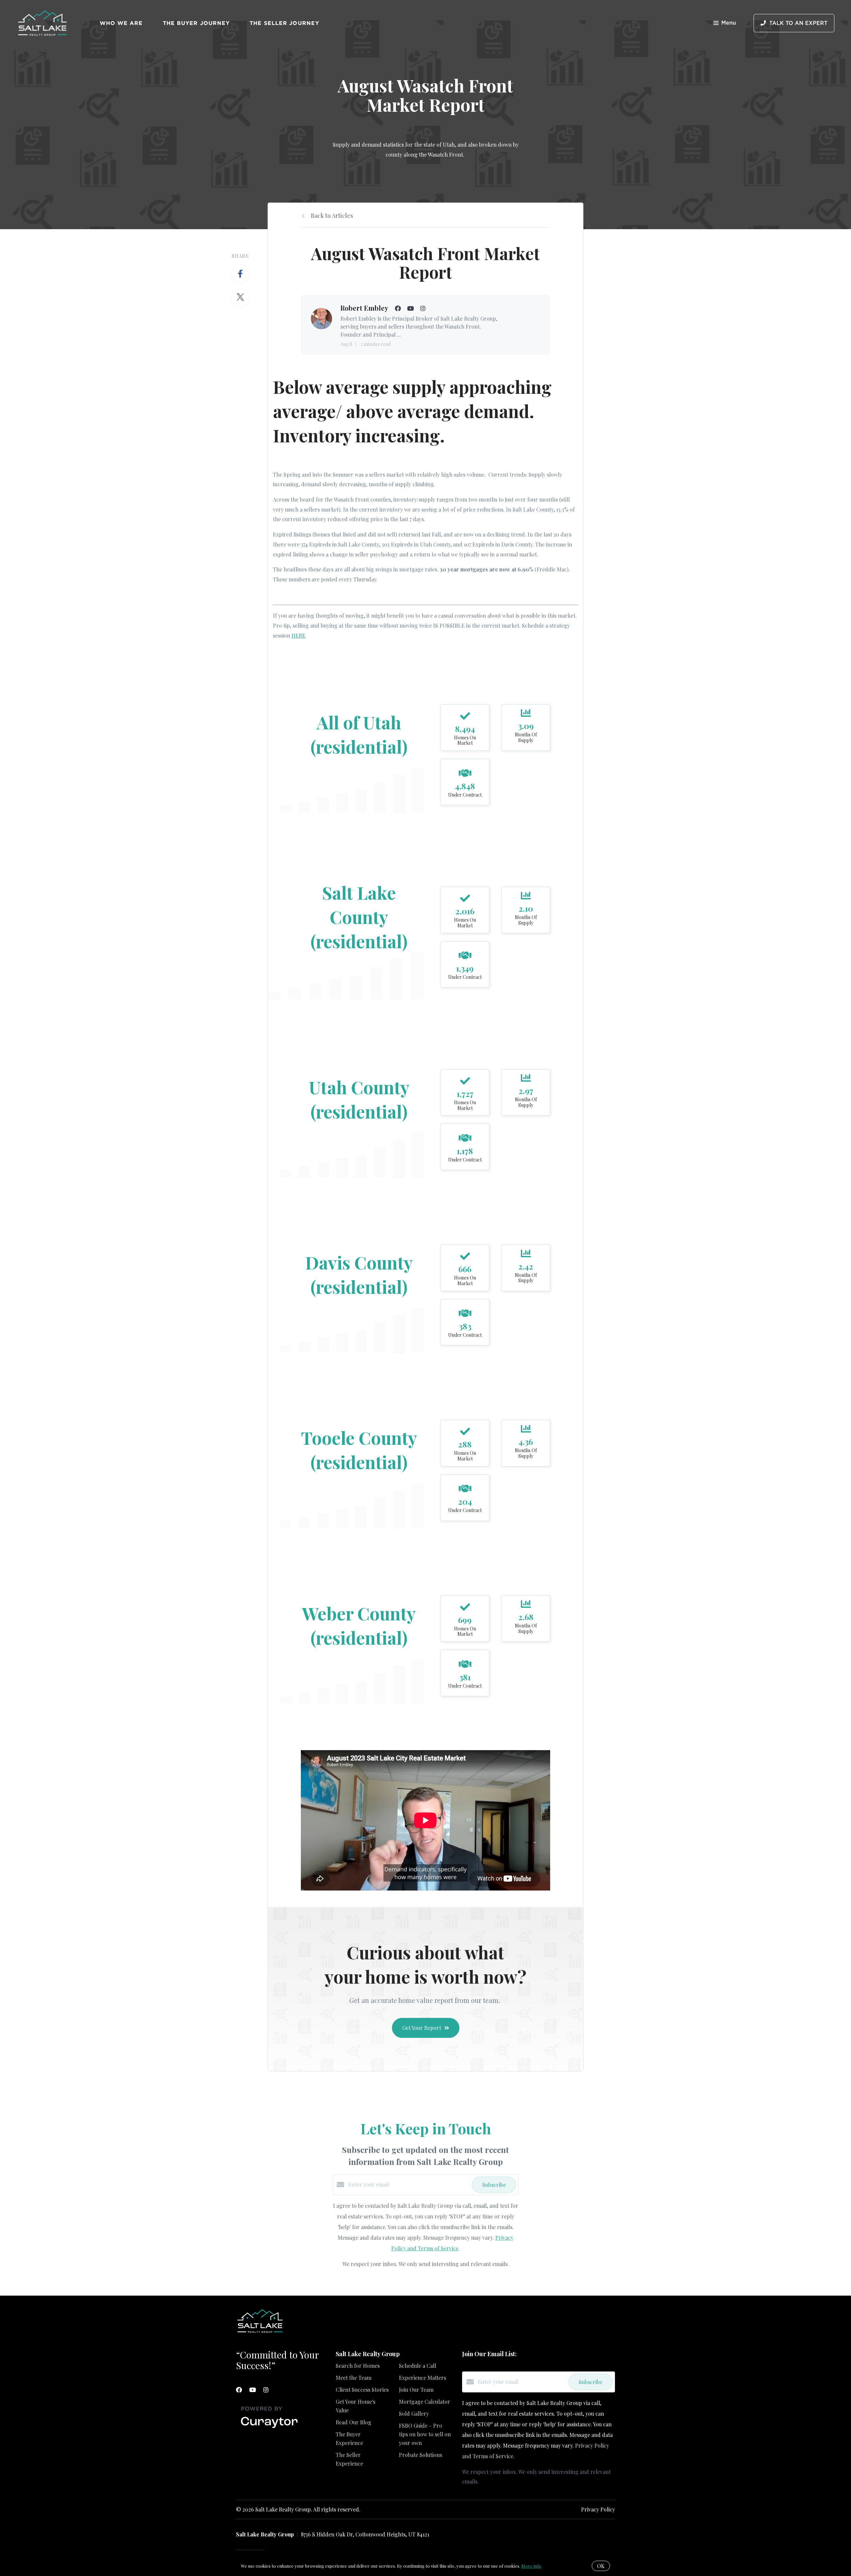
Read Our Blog (354, 2422)
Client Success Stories (362, 2390)
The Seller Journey (284, 23)
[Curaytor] (269, 2428)
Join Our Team (416, 2390)
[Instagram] (266, 2390)
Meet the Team (354, 2378)
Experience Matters (423, 2378)
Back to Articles (332, 216)
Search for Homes (358, 2366)
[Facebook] (239, 2390)
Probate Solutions (421, 2455)
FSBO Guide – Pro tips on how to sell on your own (425, 2434)
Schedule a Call (418, 2366)
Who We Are (121, 23)
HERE (299, 635)
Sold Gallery (414, 2414)
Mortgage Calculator (425, 2402)
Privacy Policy (598, 2509)
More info (531, 2566)
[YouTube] (253, 2390)
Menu (729, 23)
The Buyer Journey (196, 23)
